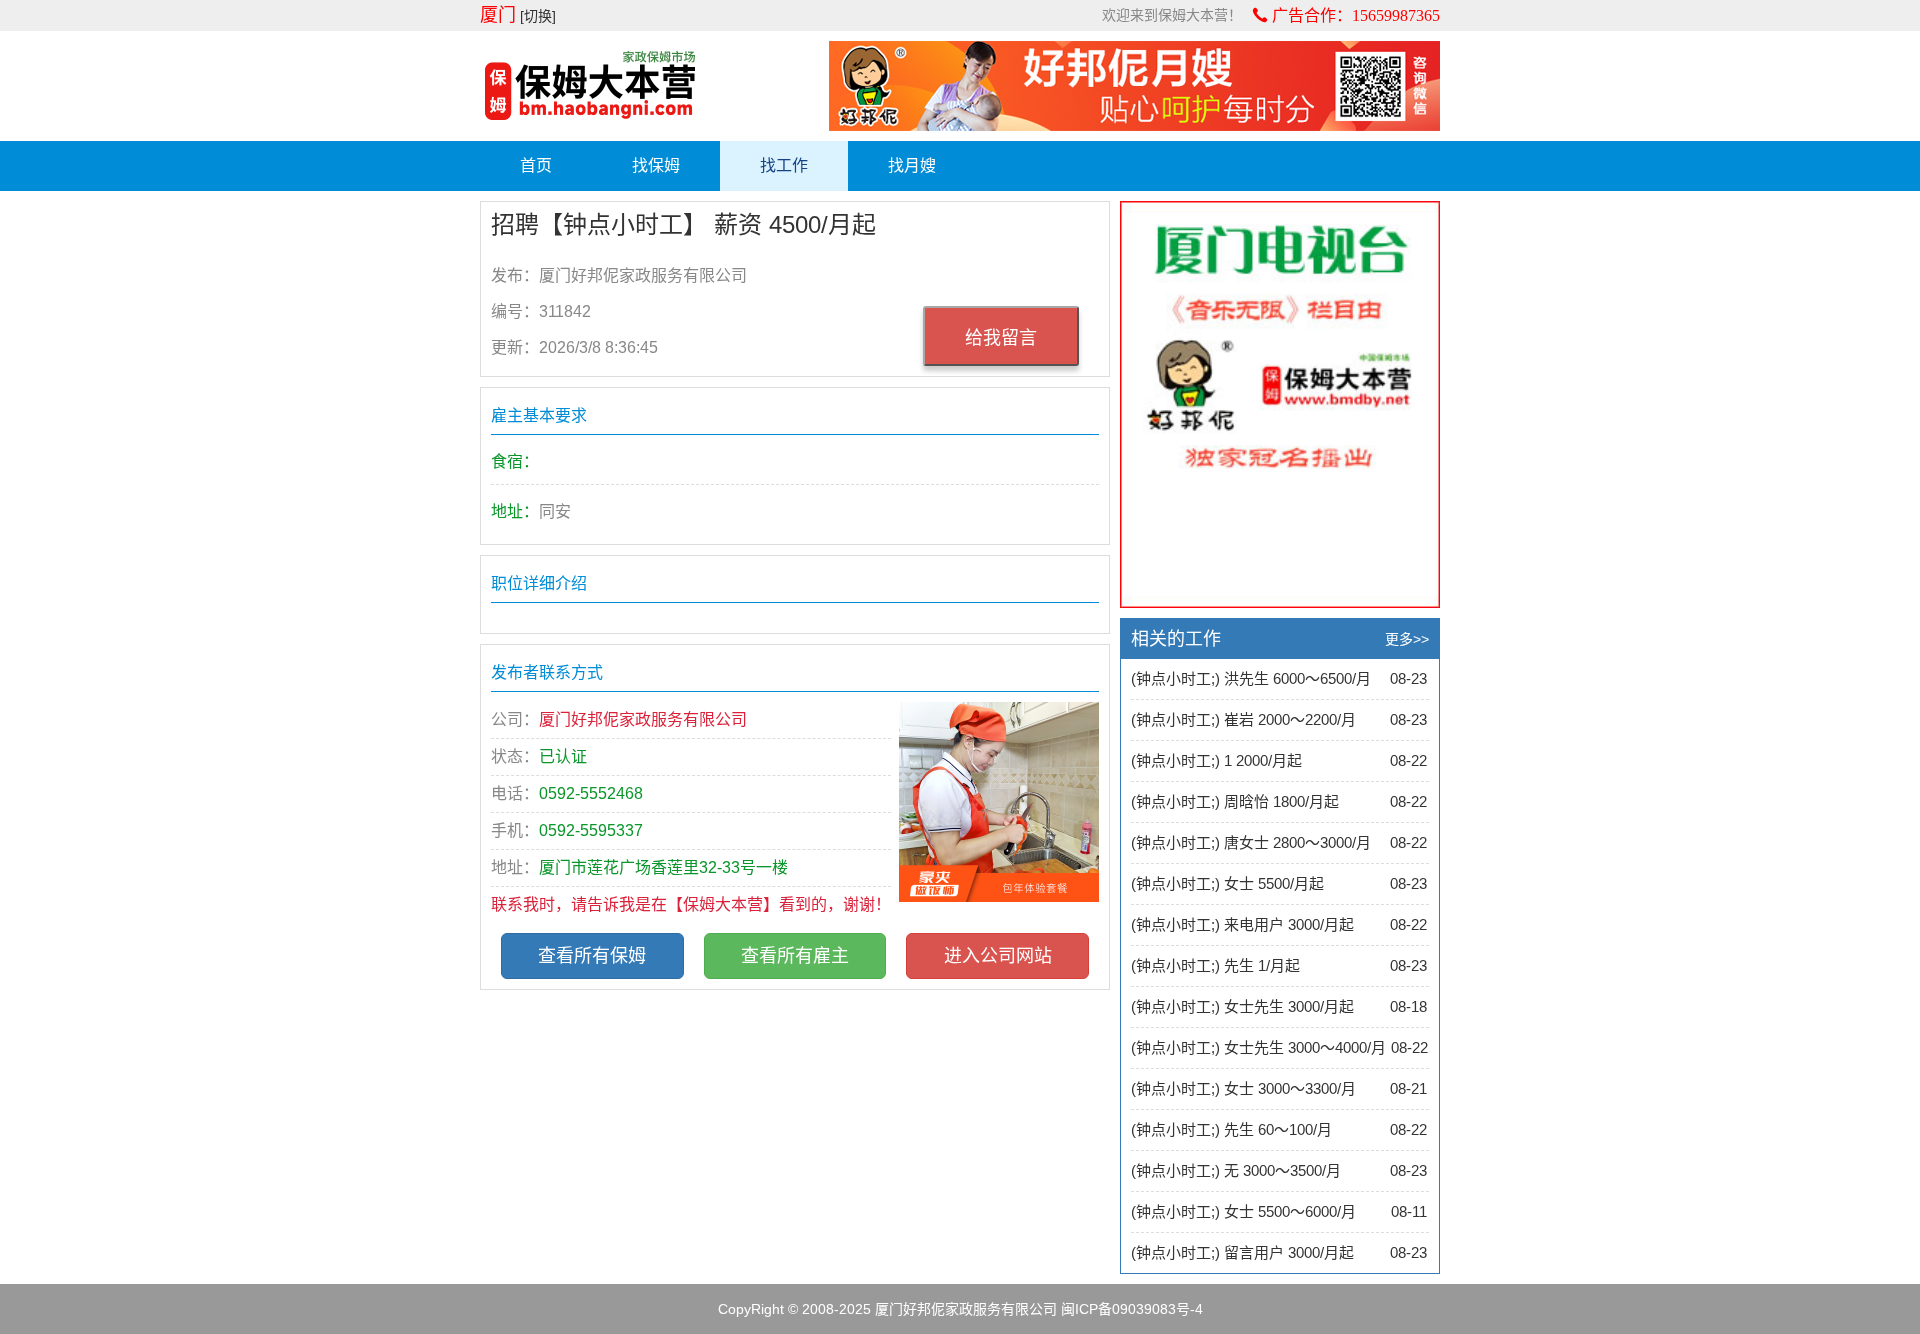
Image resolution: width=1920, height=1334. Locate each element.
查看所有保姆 (592, 956)
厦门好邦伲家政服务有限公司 (966, 1309)
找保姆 (656, 165)
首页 (536, 165)
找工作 (784, 165)
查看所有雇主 (795, 956)
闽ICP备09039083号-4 (1132, 1309)
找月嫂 (912, 165)
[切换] (538, 16)
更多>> (1407, 639)
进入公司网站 (998, 956)
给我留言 (1001, 338)
